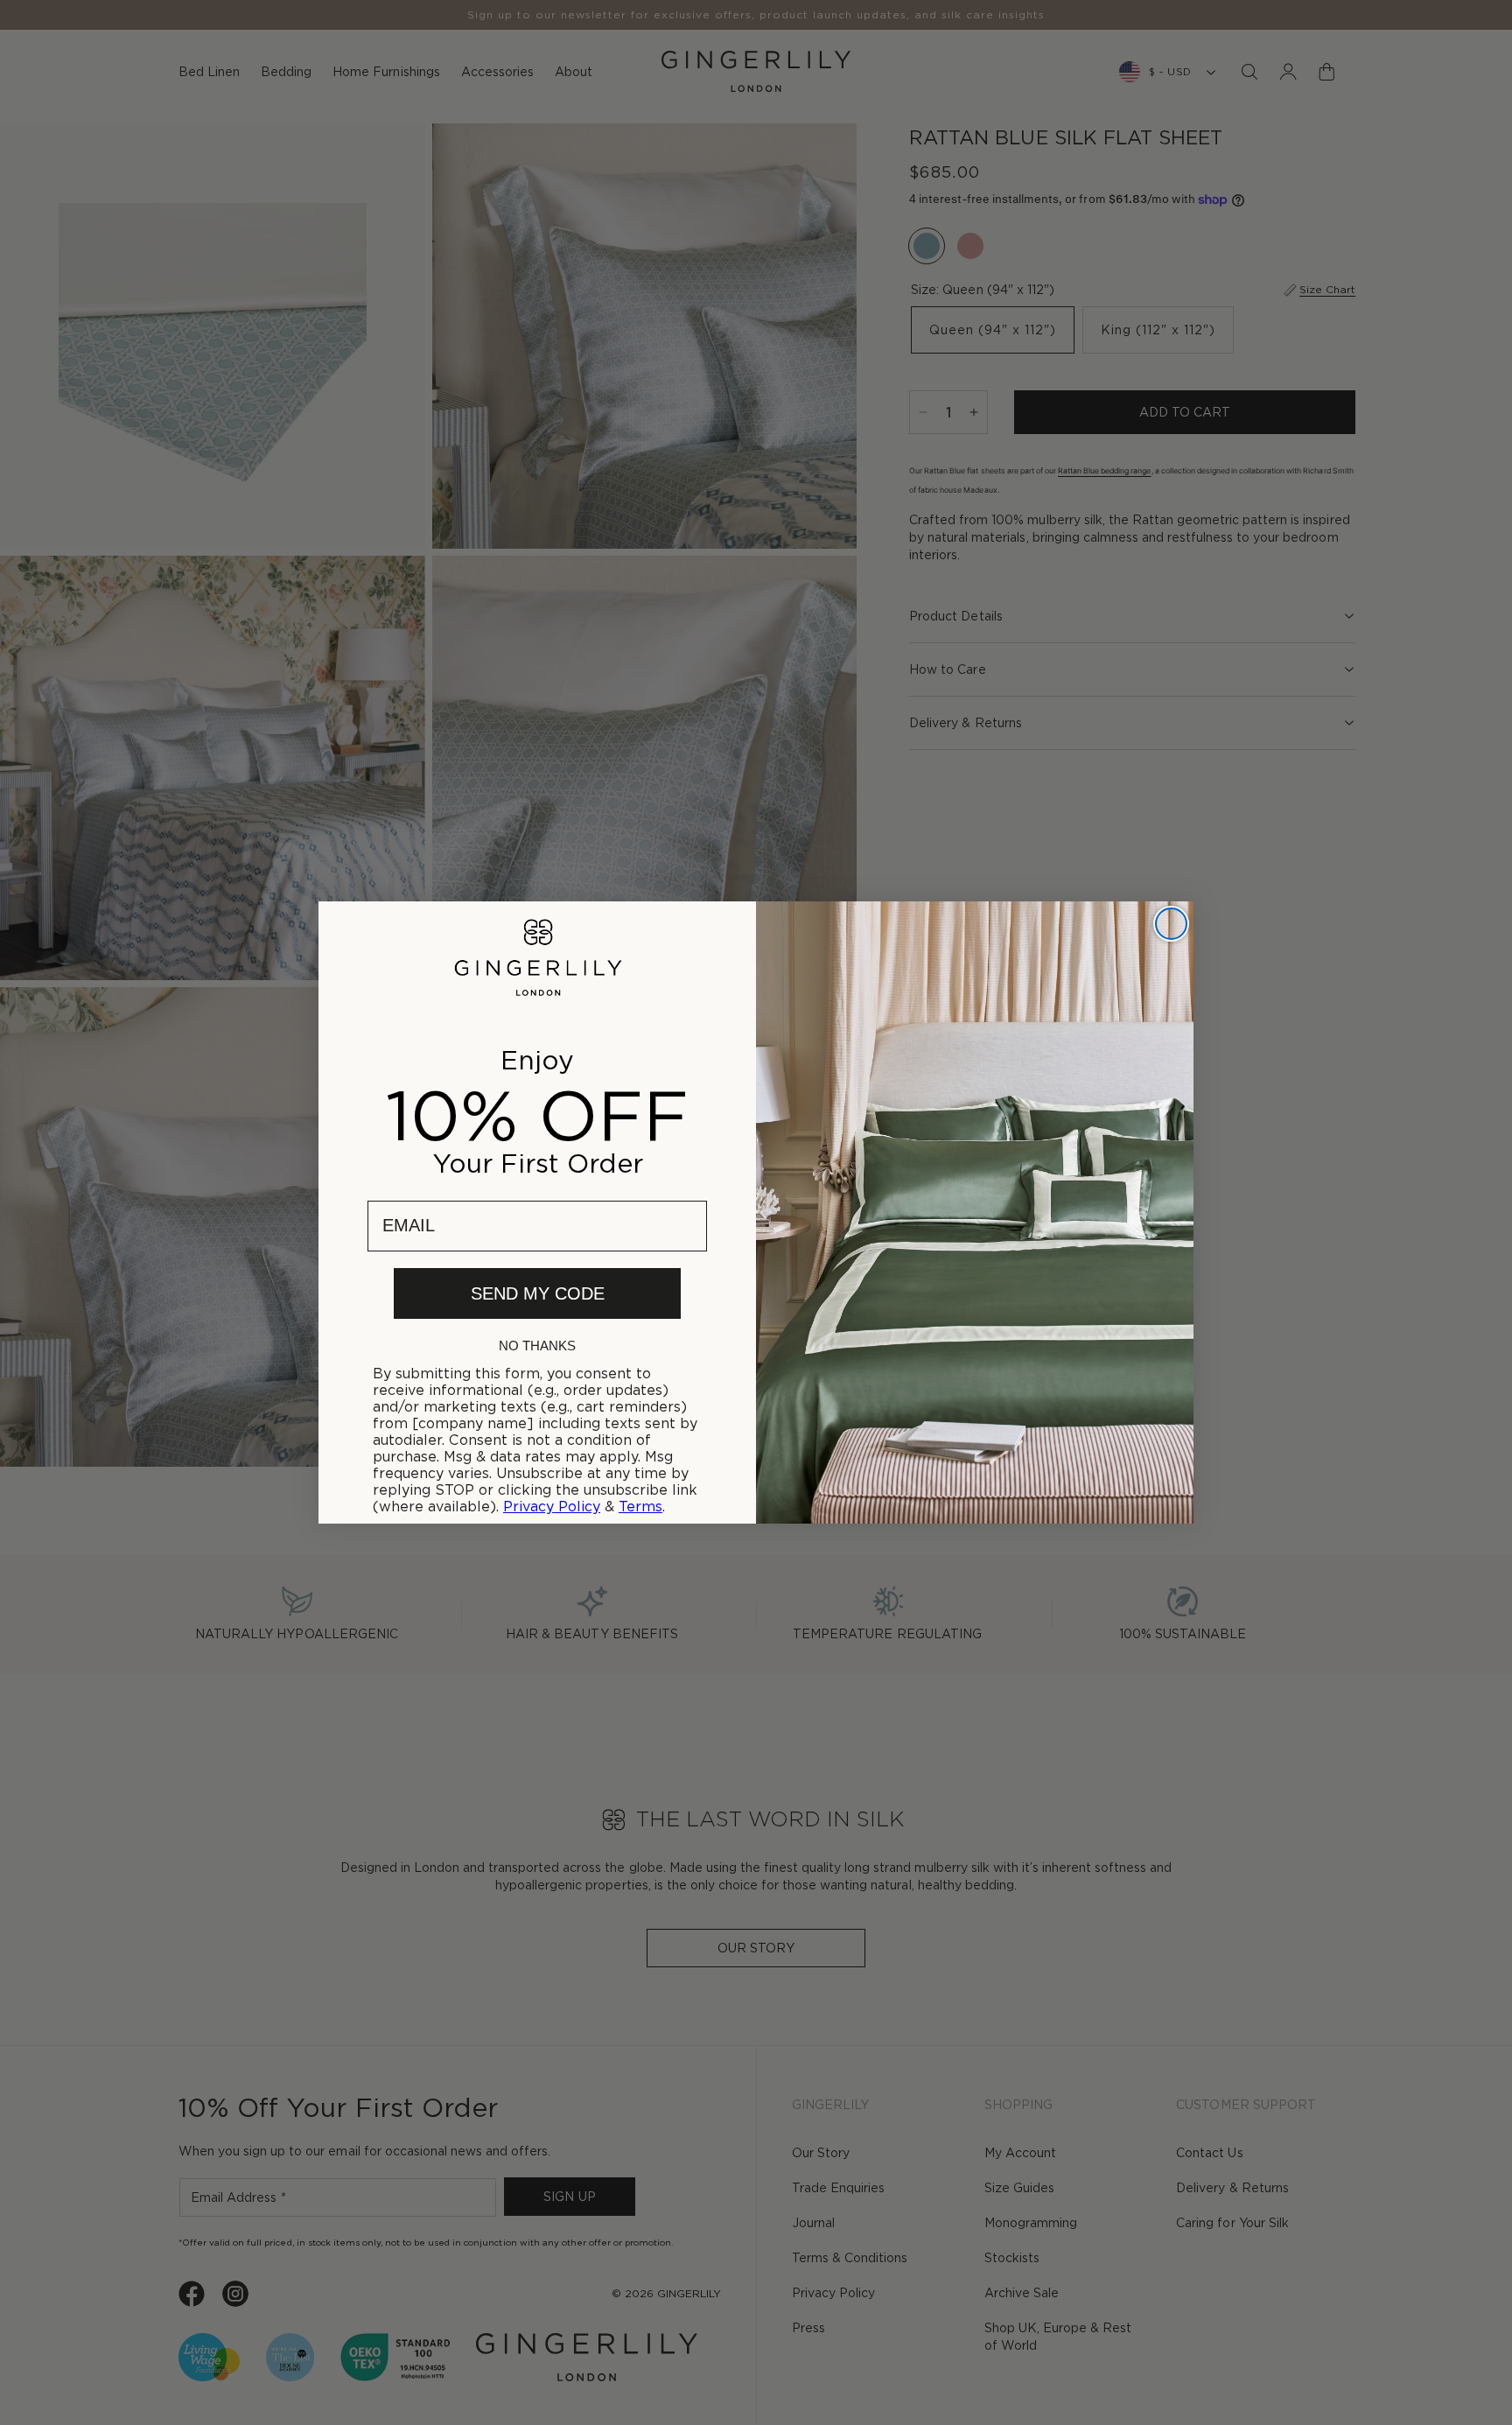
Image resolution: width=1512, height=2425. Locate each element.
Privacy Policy (552, 1507)
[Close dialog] (1171, 924)
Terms (640, 1507)
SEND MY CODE (538, 1293)
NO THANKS (537, 1346)
